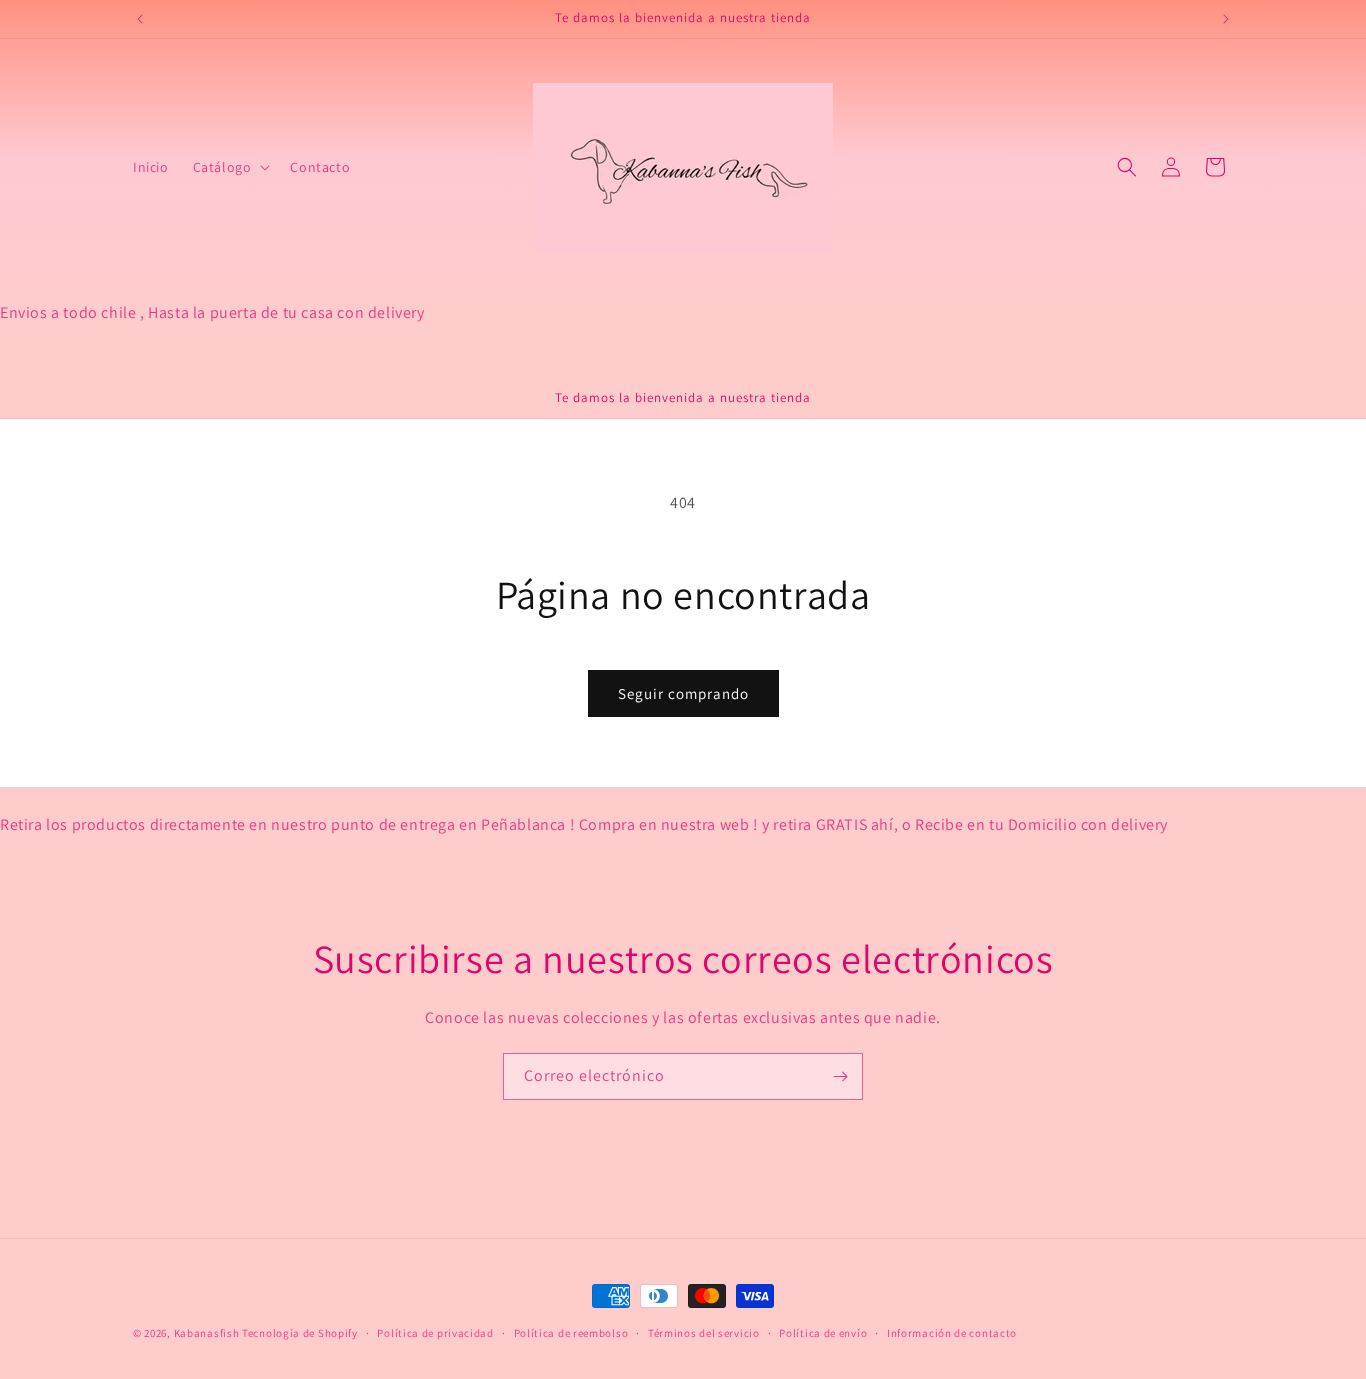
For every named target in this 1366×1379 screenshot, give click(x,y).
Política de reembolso (571, 1332)
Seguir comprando (683, 693)
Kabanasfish (207, 1333)
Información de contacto (952, 1332)
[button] (230, 167)
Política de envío (823, 1332)
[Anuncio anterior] (140, 19)
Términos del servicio (704, 1332)
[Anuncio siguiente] (1226, 19)
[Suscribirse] (840, 1076)
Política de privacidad (435, 1332)
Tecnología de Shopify (300, 1333)
